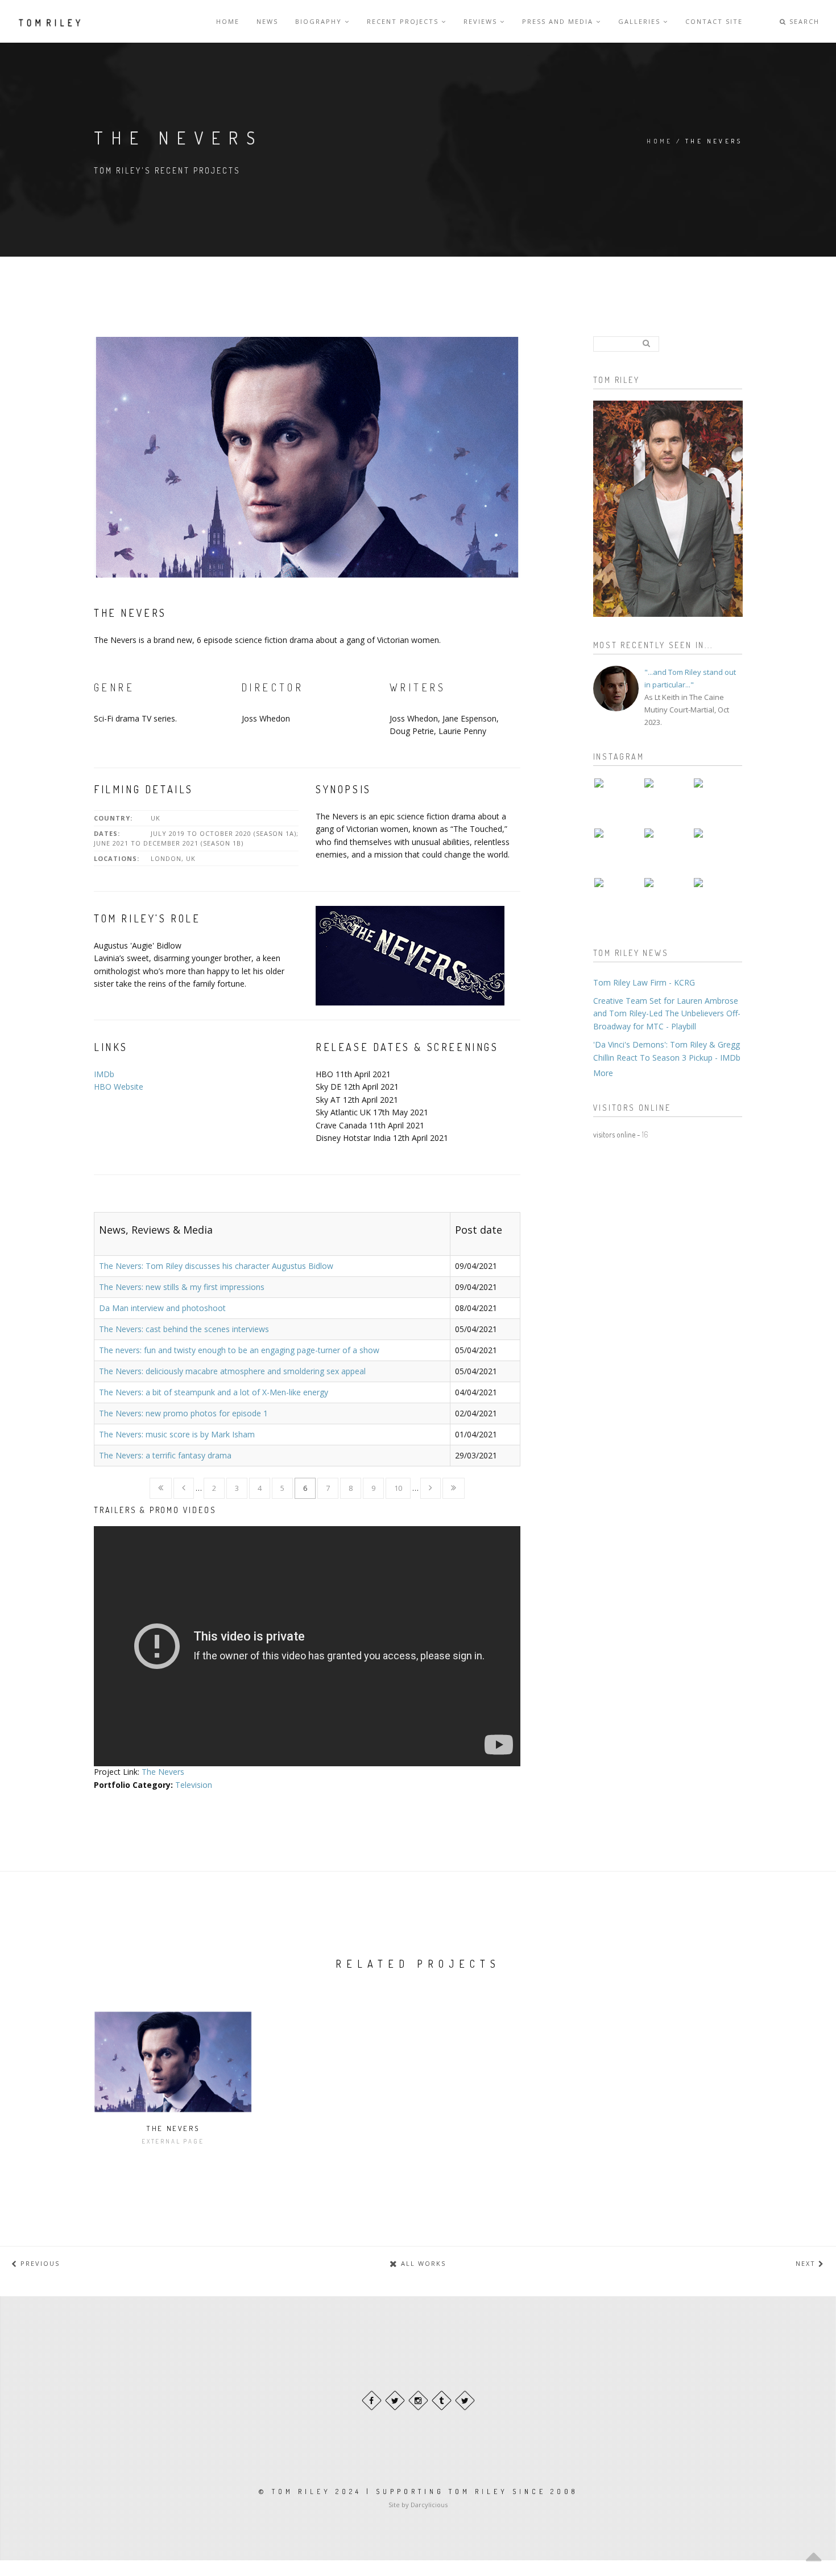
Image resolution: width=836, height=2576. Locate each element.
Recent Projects (404, 21)
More (603, 1073)
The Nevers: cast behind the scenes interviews (184, 1329)
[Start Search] (647, 343)
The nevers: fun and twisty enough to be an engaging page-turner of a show (239, 1350)
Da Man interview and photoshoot (162, 1308)
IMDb (104, 1074)
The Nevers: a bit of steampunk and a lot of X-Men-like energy (214, 1392)
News (267, 21)
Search (803, 21)
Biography (320, 21)
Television (194, 1785)
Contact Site (714, 21)
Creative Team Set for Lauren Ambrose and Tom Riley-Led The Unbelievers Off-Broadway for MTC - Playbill (667, 1013)
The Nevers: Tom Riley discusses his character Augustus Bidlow (216, 1266)
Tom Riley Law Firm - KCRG (644, 982)
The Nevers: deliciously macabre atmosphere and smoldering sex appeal (232, 1371)
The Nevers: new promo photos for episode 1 (183, 1413)
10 (398, 1488)
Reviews (482, 21)
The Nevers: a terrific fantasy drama (165, 1455)
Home (228, 21)
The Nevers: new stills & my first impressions (182, 1287)
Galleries (641, 21)
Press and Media (559, 21)
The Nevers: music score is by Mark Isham (177, 1434)
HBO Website (119, 1087)
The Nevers (163, 1772)
